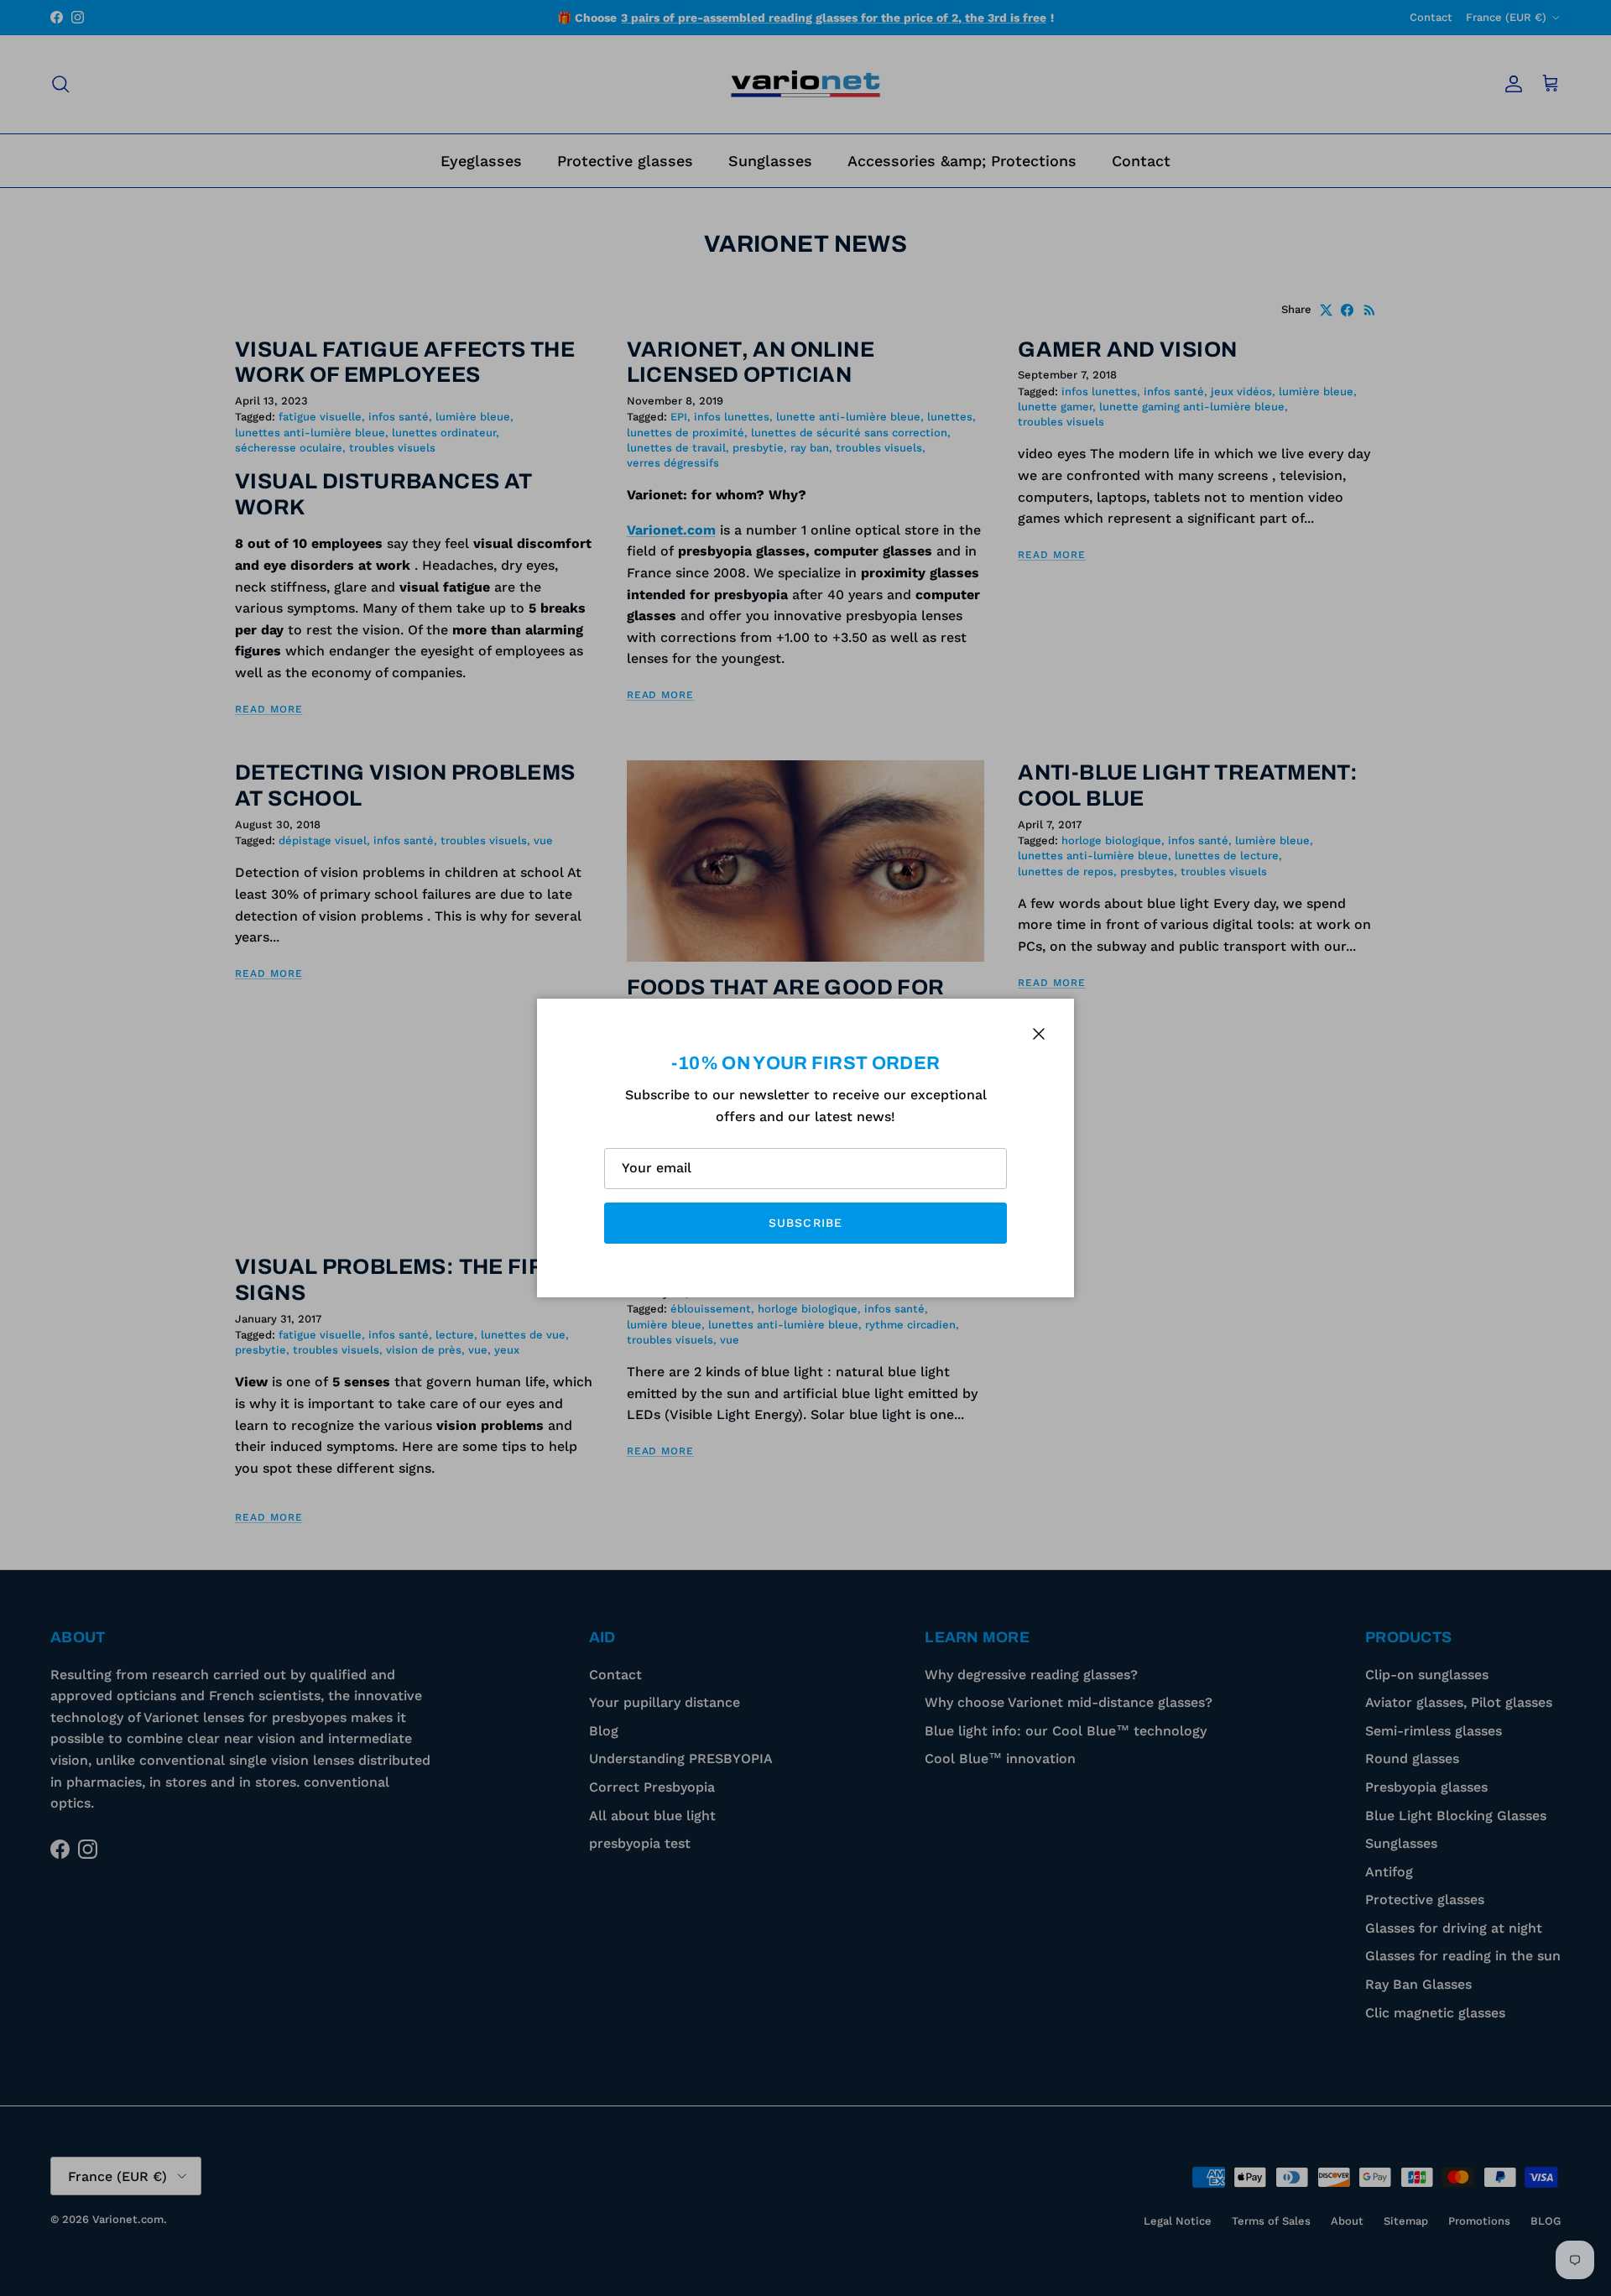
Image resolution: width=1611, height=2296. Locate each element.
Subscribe (805, 1223)
